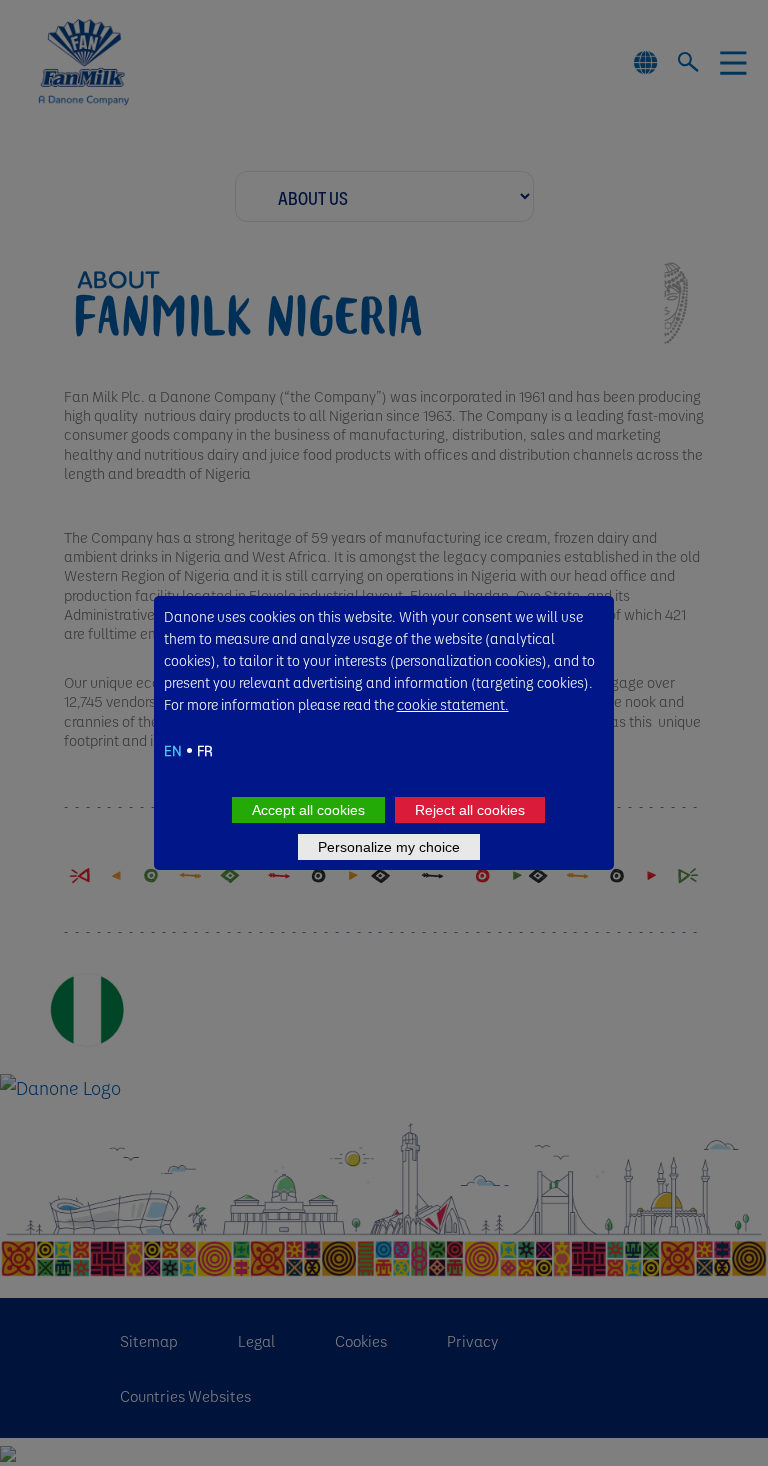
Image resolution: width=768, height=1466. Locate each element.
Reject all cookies (470, 810)
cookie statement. (453, 704)
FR (205, 750)
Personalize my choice (389, 847)
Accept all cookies (308, 810)
